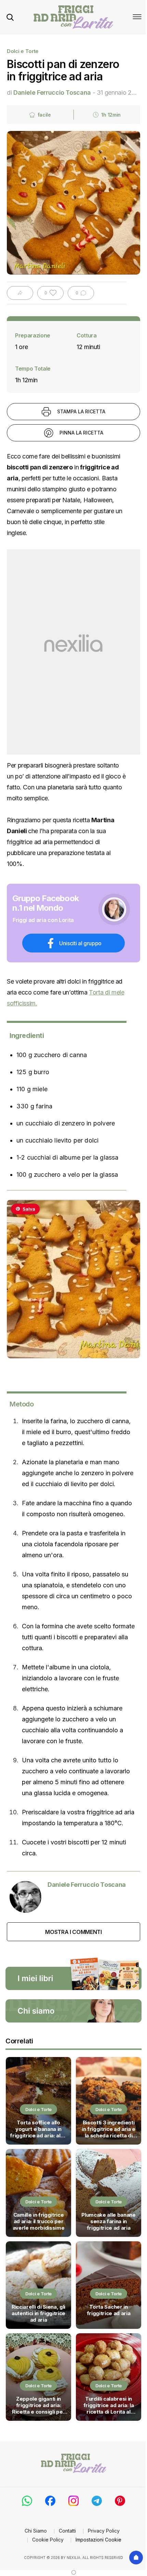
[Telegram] (97, 2501)
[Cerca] (10, 17)
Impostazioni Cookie (98, 2540)
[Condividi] (20, 293)
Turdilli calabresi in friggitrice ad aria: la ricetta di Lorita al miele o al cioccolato (108, 2406)
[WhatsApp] (27, 2501)
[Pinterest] (120, 2501)
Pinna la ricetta (81, 433)
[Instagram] (73, 2501)
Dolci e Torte (23, 51)
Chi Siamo (36, 2531)
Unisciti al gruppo (80, 943)
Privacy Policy (104, 2531)
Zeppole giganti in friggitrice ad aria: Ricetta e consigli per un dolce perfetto (38, 2406)
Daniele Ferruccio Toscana (52, 92)
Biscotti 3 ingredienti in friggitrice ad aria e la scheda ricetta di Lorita (109, 2130)
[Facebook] (50, 2501)
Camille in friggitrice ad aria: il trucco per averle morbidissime (39, 2221)
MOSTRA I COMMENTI (73, 1932)
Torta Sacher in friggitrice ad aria (109, 2310)
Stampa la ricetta (81, 411)
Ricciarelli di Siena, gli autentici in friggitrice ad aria (38, 2313)
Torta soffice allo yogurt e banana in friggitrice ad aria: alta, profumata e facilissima (38, 2130)
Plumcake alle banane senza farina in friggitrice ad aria (109, 2221)
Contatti (67, 2531)
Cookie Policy (48, 2540)
